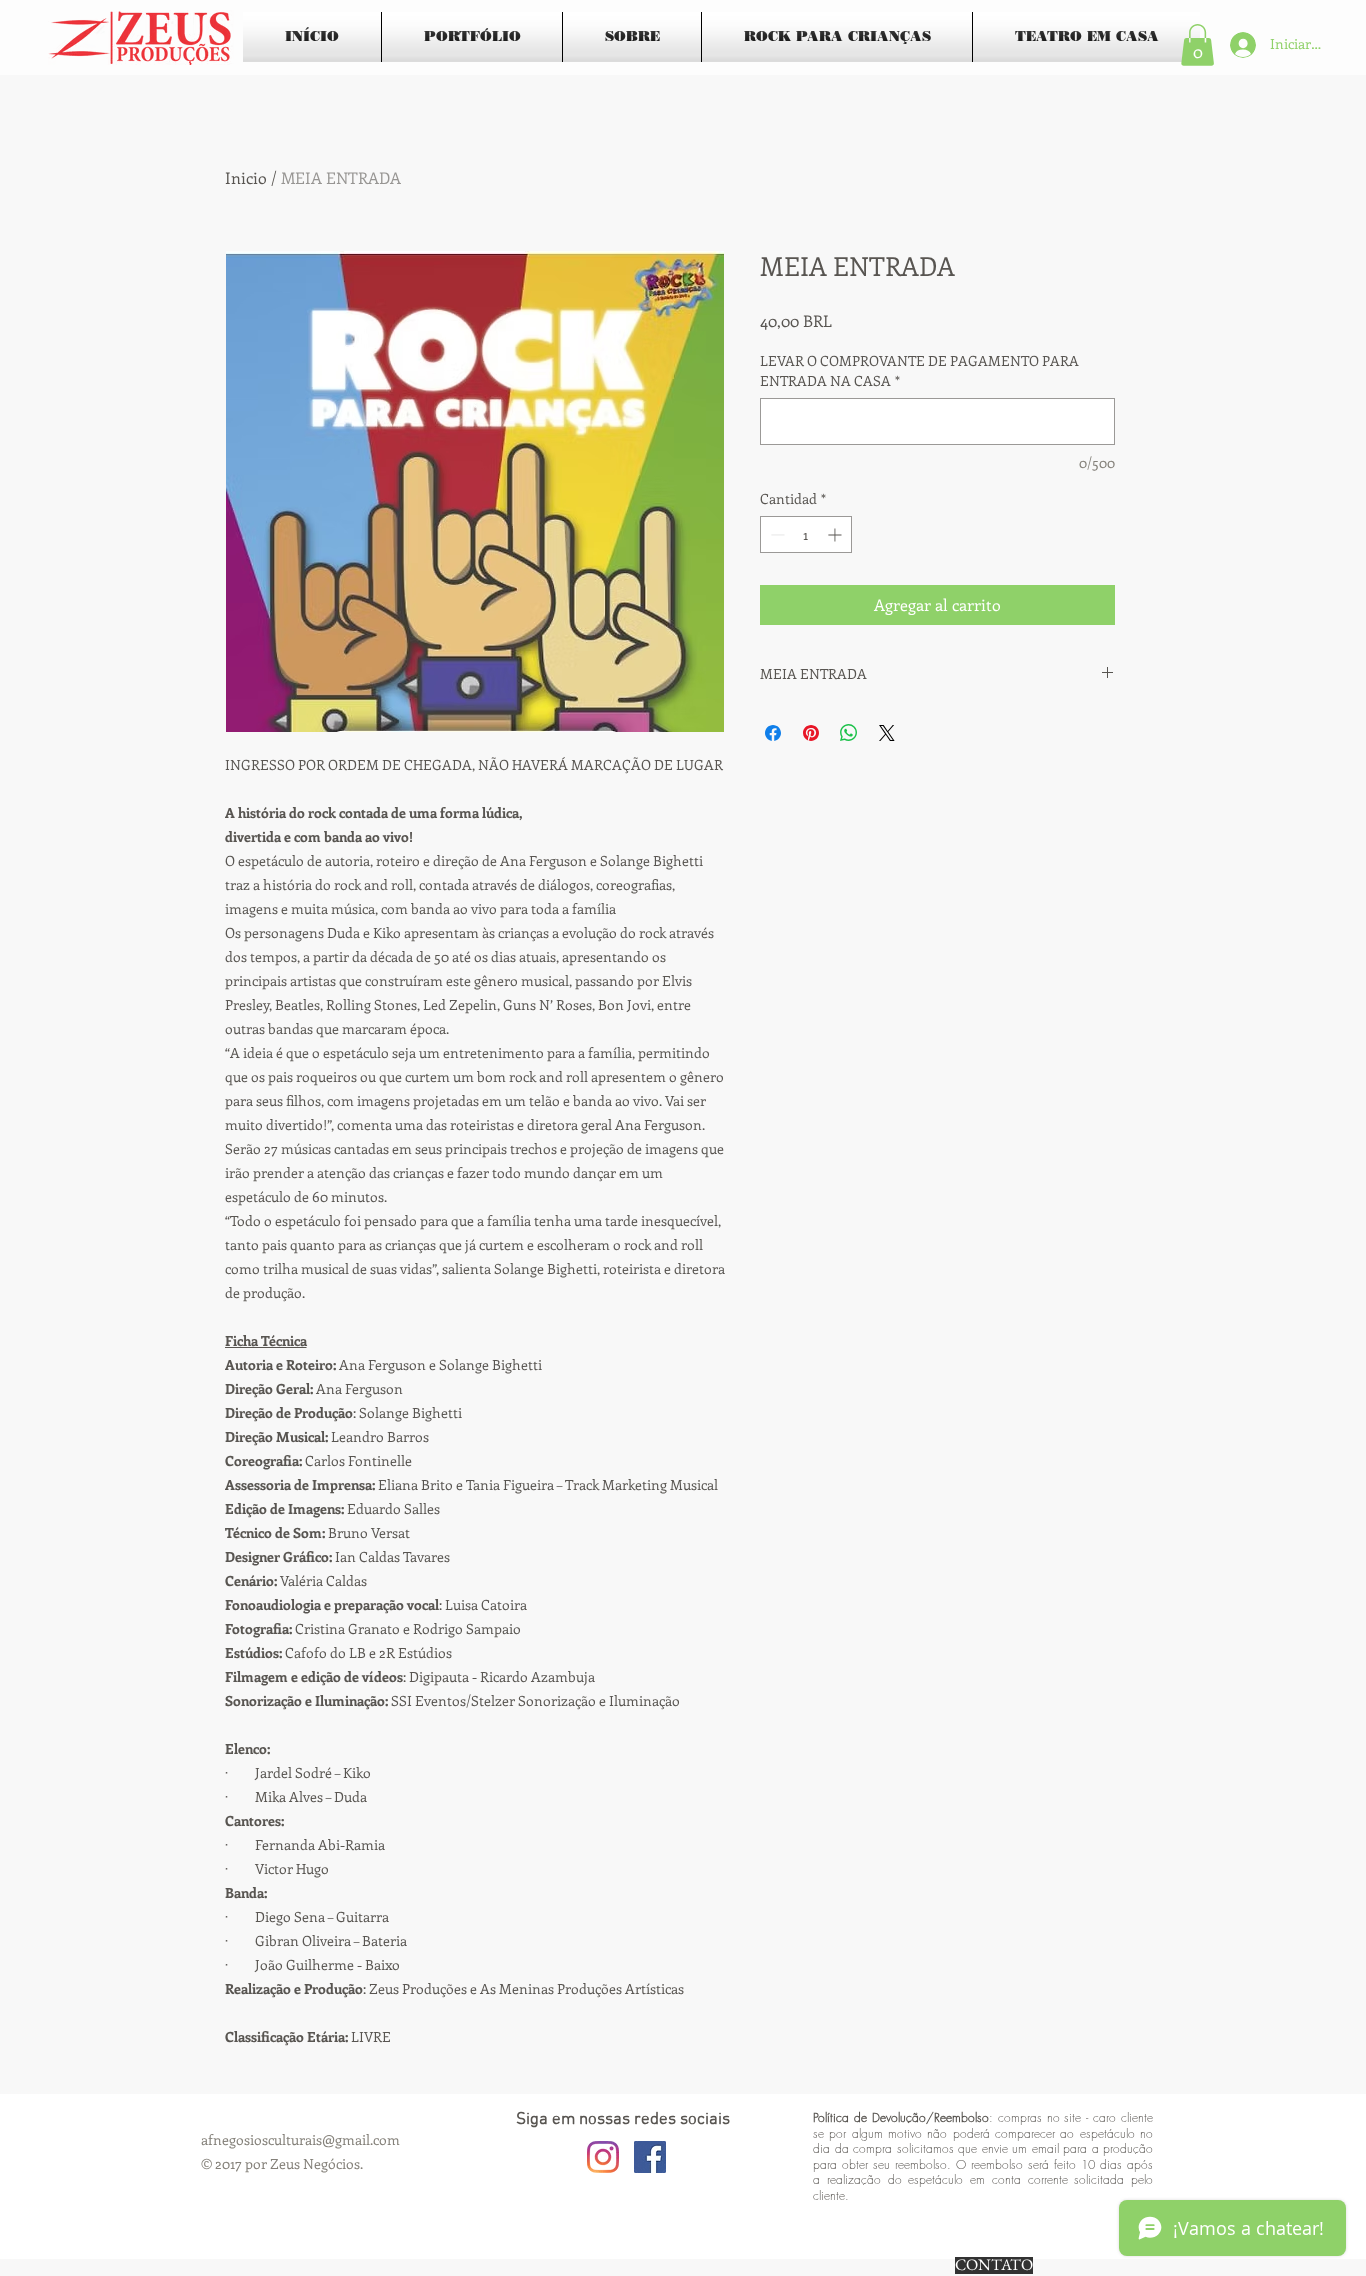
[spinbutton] (806, 534)
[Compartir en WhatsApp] (849, 733)
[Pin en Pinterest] (811, 733)
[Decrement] (775, 534)
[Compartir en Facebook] (773, 733)
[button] (1197, 45)
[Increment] (836, 534)
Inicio (246, 177)
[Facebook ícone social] (650, 2157)
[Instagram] (603, 2157)
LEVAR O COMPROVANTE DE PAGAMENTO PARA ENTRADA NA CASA (919, 370)
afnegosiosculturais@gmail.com (300, 2139)
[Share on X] (887, 733)
